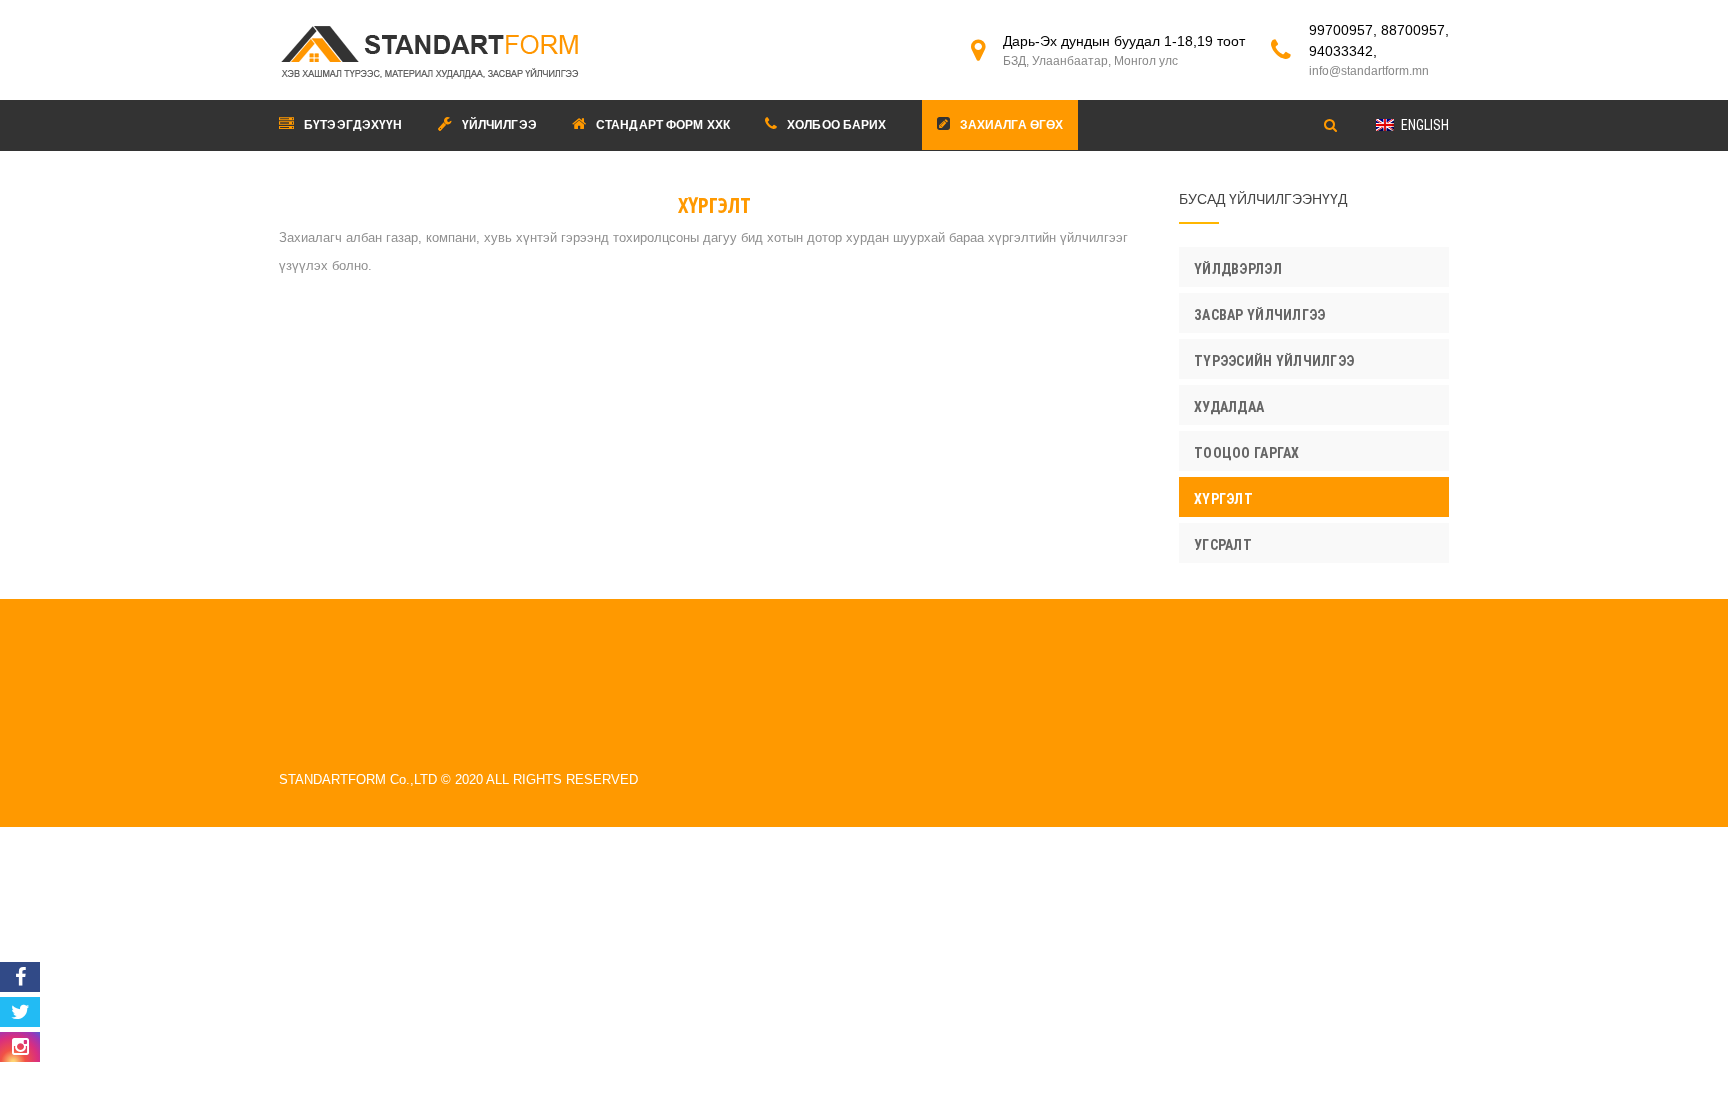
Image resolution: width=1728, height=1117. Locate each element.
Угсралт (1223, 545)
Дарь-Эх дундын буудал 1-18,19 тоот (1124, 50)
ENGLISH (1425, 125)
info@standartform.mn (1369, 71)
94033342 (1341, 51)
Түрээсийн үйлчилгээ (1274, 361)
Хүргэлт (1223, 499)
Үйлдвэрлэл (1238, 269)
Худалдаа (1229, 407)
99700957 (1341, 30)
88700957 (1413, 30)
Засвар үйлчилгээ (1259, 315)
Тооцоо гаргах (1247, 453)
